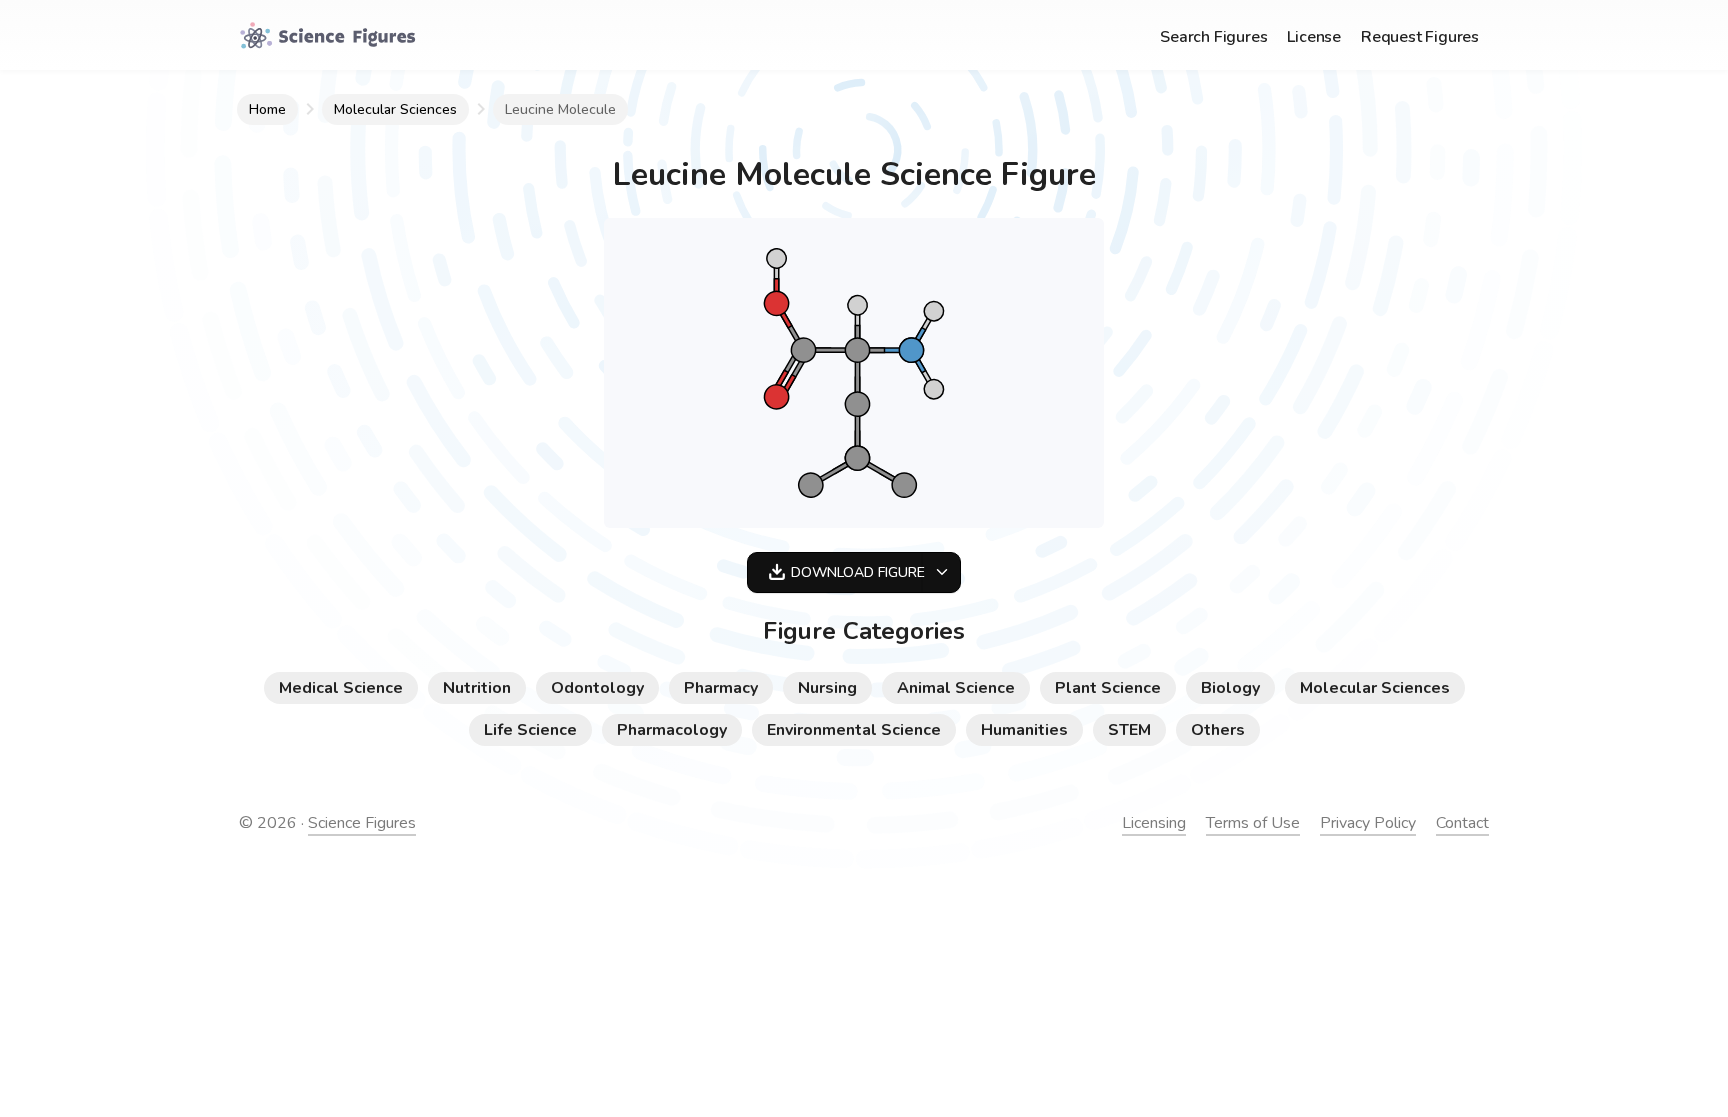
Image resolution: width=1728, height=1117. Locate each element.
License (1314, 37)
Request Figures (1420, 37)
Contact (1462, 823)
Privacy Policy (1368, 823)
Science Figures (362, 823)
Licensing (1154, 823)
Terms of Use (1253, 823)
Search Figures (1213, 37)
